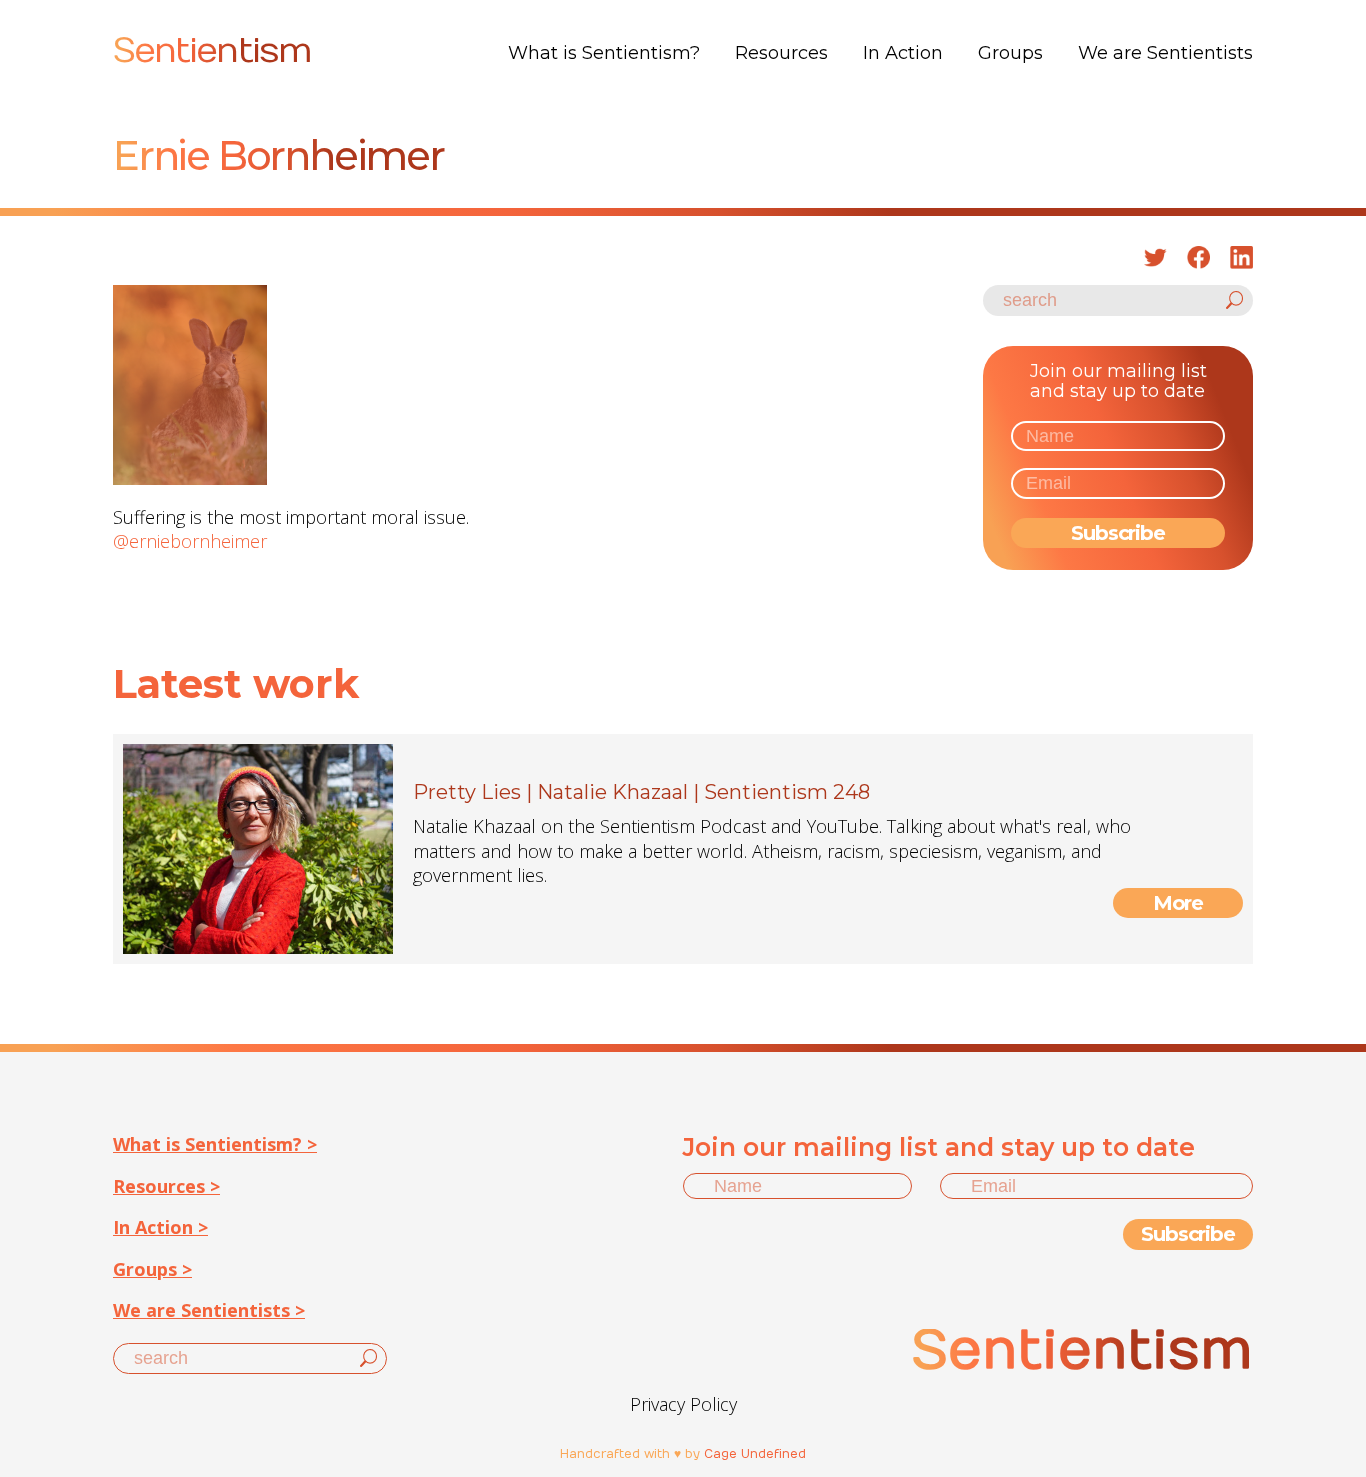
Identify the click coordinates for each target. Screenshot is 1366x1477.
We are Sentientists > (209, 1310)
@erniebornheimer (190, 541)
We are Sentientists (1165, 53)
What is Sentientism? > (215, 1144)
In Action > (160, 1227)
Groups (1010, 53)
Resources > (166, 1186)
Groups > (152, 1269)
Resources (781, 53)
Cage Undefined (755, 1454)
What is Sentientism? (604, 53)
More (1178, 903)
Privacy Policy (683, 1404)
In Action (903, 53)
